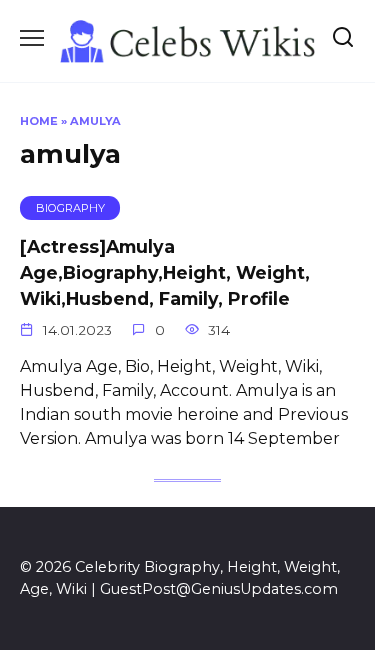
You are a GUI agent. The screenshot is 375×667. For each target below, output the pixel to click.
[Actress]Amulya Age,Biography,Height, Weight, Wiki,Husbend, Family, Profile (165, 272)
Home (39, 121)
